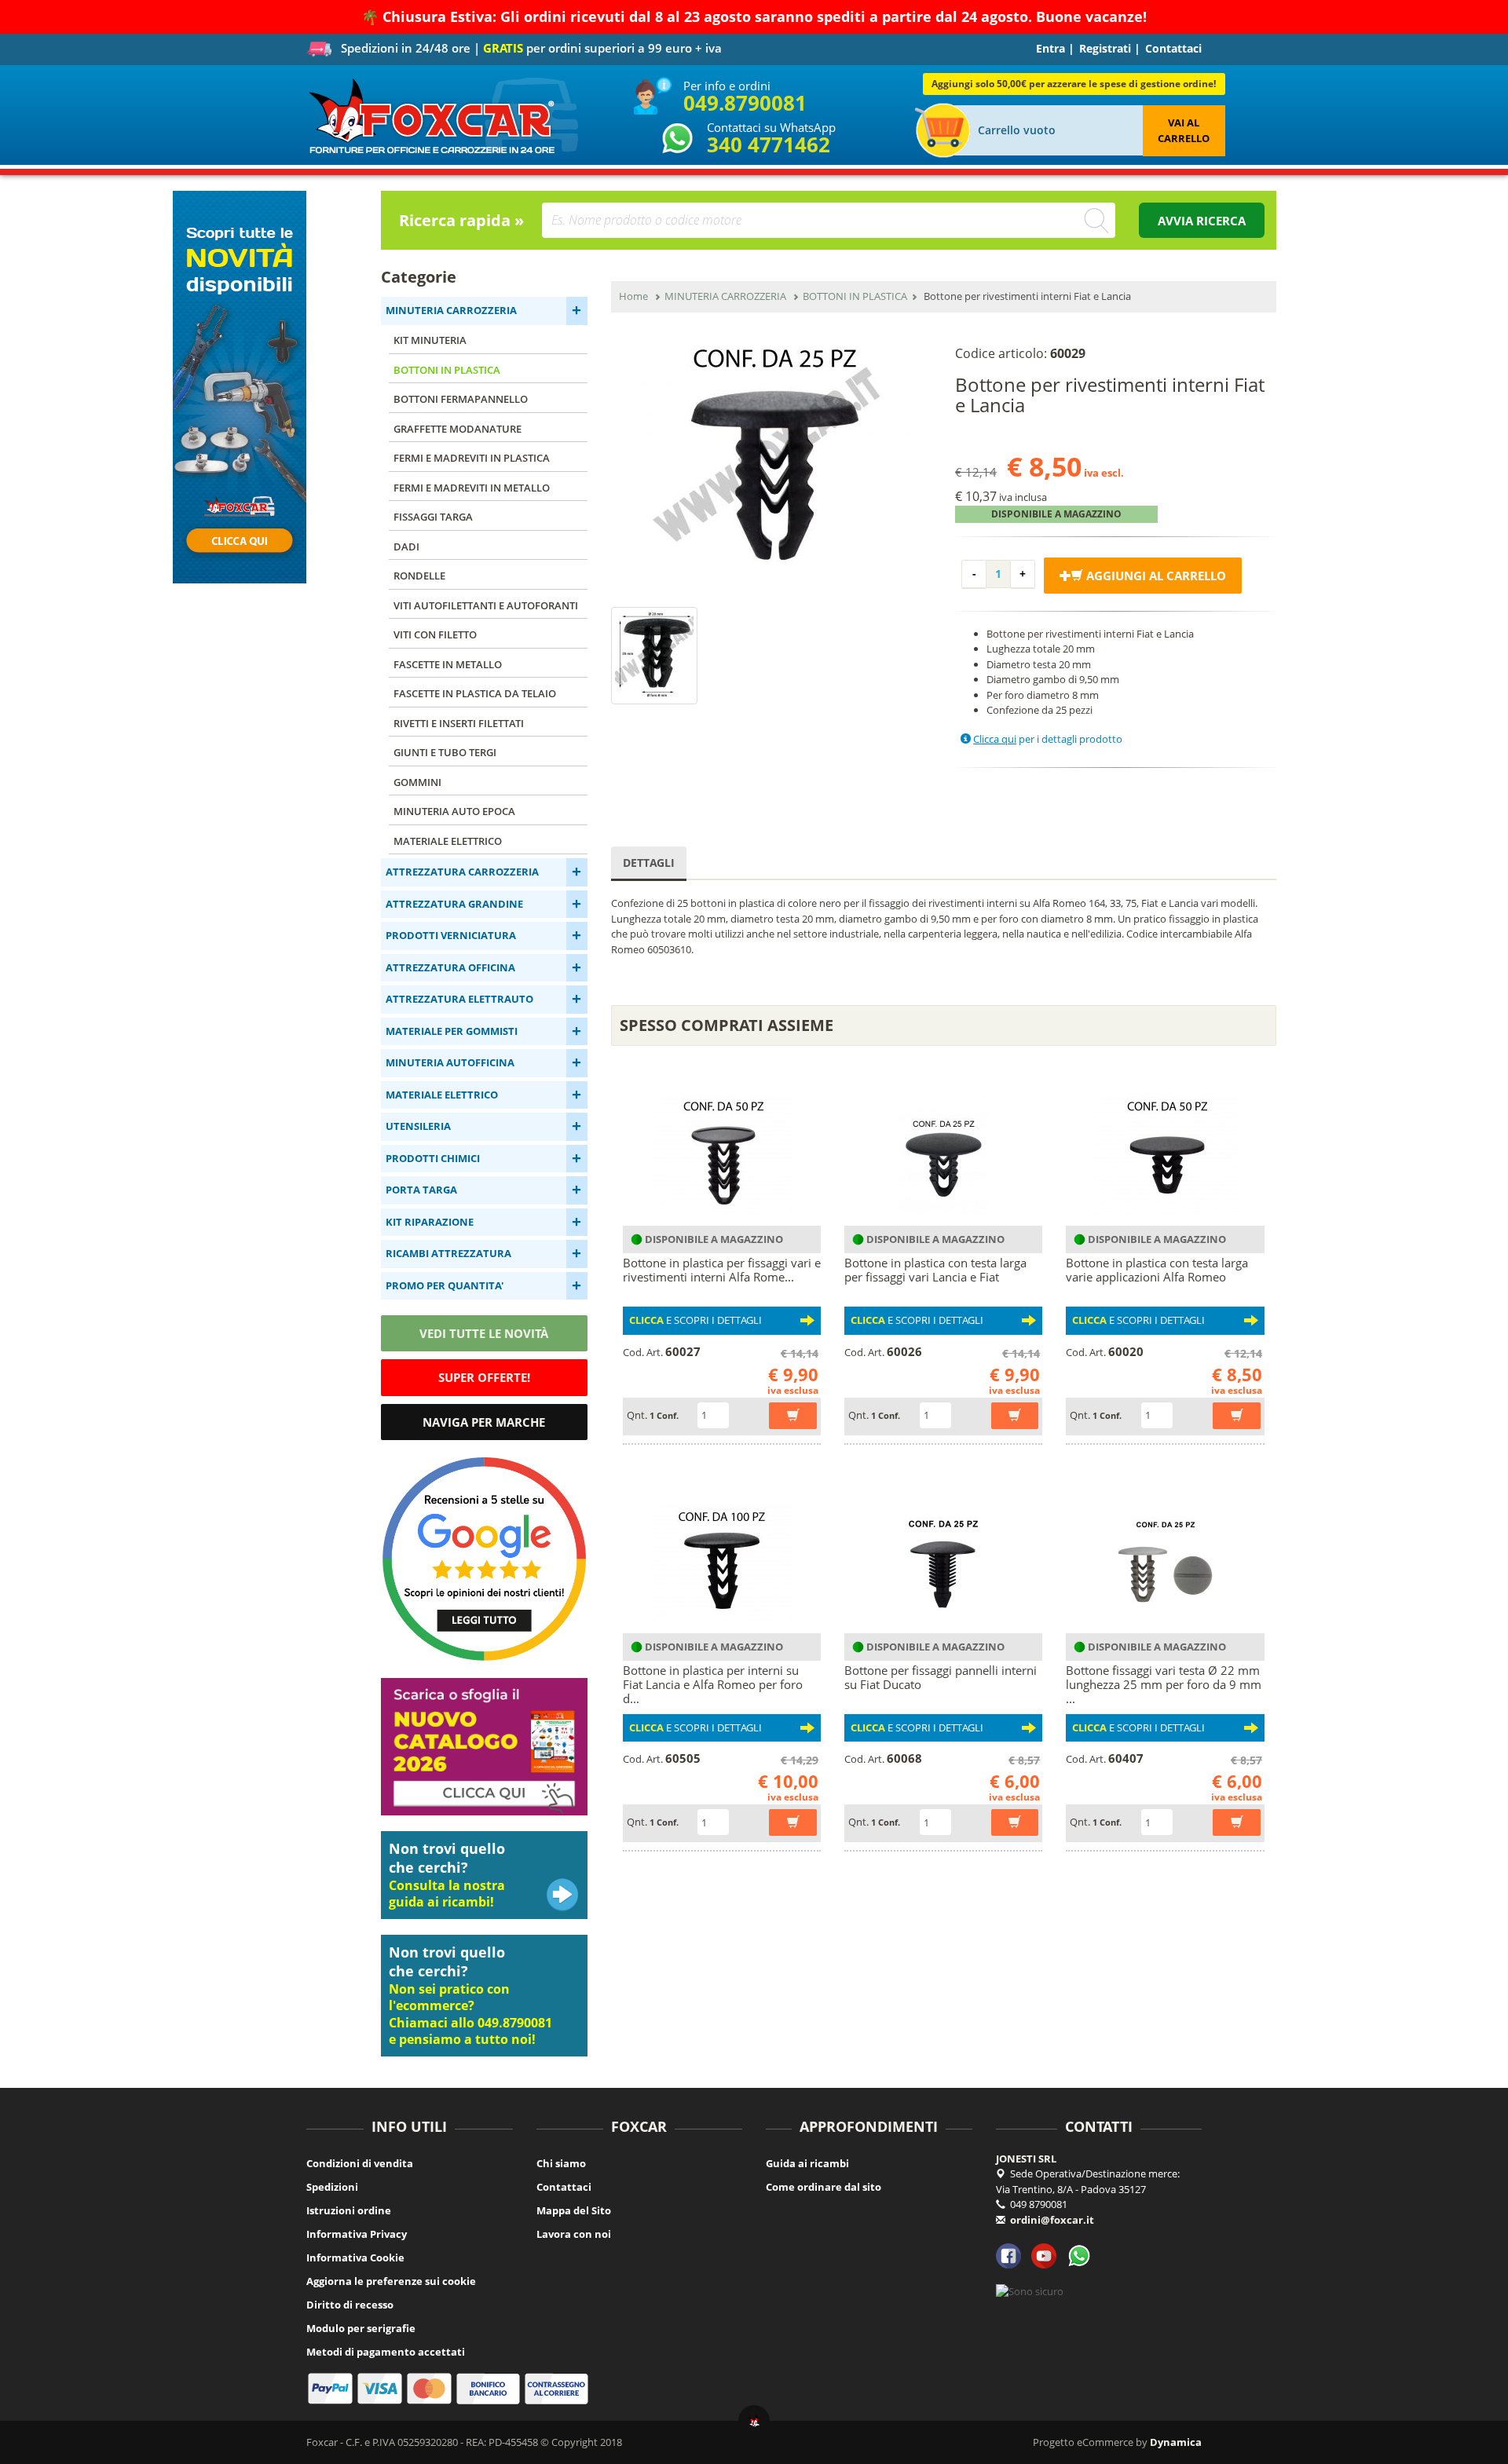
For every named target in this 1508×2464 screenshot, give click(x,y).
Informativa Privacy (357, 2234)
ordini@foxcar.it (1052, 2220)
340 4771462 (769, 144)
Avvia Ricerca (1202, 221)
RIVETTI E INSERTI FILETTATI (459, 723)
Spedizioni (332, 2187)
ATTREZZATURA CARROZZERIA (462, 872)
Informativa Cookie (355, 2257)
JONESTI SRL (1026, 2159)
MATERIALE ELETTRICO (448, 841)
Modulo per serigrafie (361, 2328)
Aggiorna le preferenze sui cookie (391, 2281)
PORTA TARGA (421, 1190)
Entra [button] (1050, 48)
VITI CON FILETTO (435, 634)
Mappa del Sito (574, 2210)
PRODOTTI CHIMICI (433, 1158)
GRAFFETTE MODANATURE (458, 429)
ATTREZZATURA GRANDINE (454, 904)
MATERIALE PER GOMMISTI (452, 1031)
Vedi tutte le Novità (484, 1333)
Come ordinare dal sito (824, 2187)
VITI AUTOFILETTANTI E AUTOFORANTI (486, 605)
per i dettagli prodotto (1048, 739)
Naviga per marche (484, 1422)
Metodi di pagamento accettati (386, 2352)
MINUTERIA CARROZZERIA (451, 310)
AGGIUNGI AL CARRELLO (1155, 576)
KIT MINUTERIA (430, 340)
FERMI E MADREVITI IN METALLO (472, 488)
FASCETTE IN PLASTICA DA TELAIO (475, 693)
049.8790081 (745, 103)
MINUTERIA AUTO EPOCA (454, 811)
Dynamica (1176, 2442)
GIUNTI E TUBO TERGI (445, 752)
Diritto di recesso (350, 2305)
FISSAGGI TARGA (433, 517)
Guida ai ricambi (807, 2163)
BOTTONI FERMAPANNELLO (461, 399)
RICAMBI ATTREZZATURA (448, 1253)
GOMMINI (417, 782)
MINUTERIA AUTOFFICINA (450, 1062)
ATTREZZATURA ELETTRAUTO (459, 999)
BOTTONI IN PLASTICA (447, 370)
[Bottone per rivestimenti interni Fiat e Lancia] (772, 456)
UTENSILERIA (418, 1126)
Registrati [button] (1105, 48)
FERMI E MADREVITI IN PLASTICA (472, 458)
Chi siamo (561, 2163)
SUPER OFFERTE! (484, 1377)
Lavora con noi (574, 2234)
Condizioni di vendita (360, 2163)
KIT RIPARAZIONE (430, 1222)
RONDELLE (419, 576)
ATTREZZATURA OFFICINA (450, 967)
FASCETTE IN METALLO (448, 664)
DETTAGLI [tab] (649, 863)
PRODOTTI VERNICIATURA (451, 935)
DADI (406, 547)
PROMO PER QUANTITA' (445, 1285)
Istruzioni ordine (349, 2210)
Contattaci (1173, 48)
